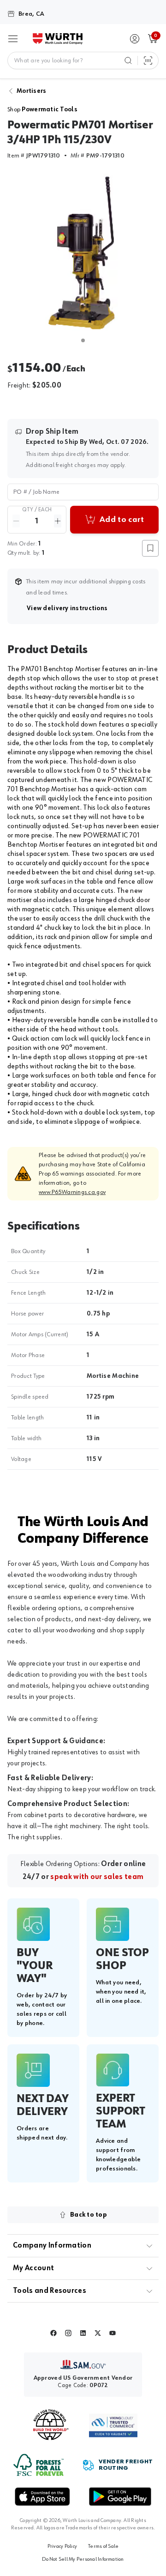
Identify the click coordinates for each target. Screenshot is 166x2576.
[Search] (128, 61)
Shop (42, 109)
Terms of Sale (103, 2546)
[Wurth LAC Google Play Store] (120, 2497)
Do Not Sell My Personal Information (83, 2559)
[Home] (58, 39)
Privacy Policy (62, 2546)
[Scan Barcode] (148, 61)
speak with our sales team (97, 1877)
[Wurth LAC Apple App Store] (42, 2497)
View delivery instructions (67, 611)
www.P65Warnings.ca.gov (72, 1192)
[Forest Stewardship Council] (39, 2465)
